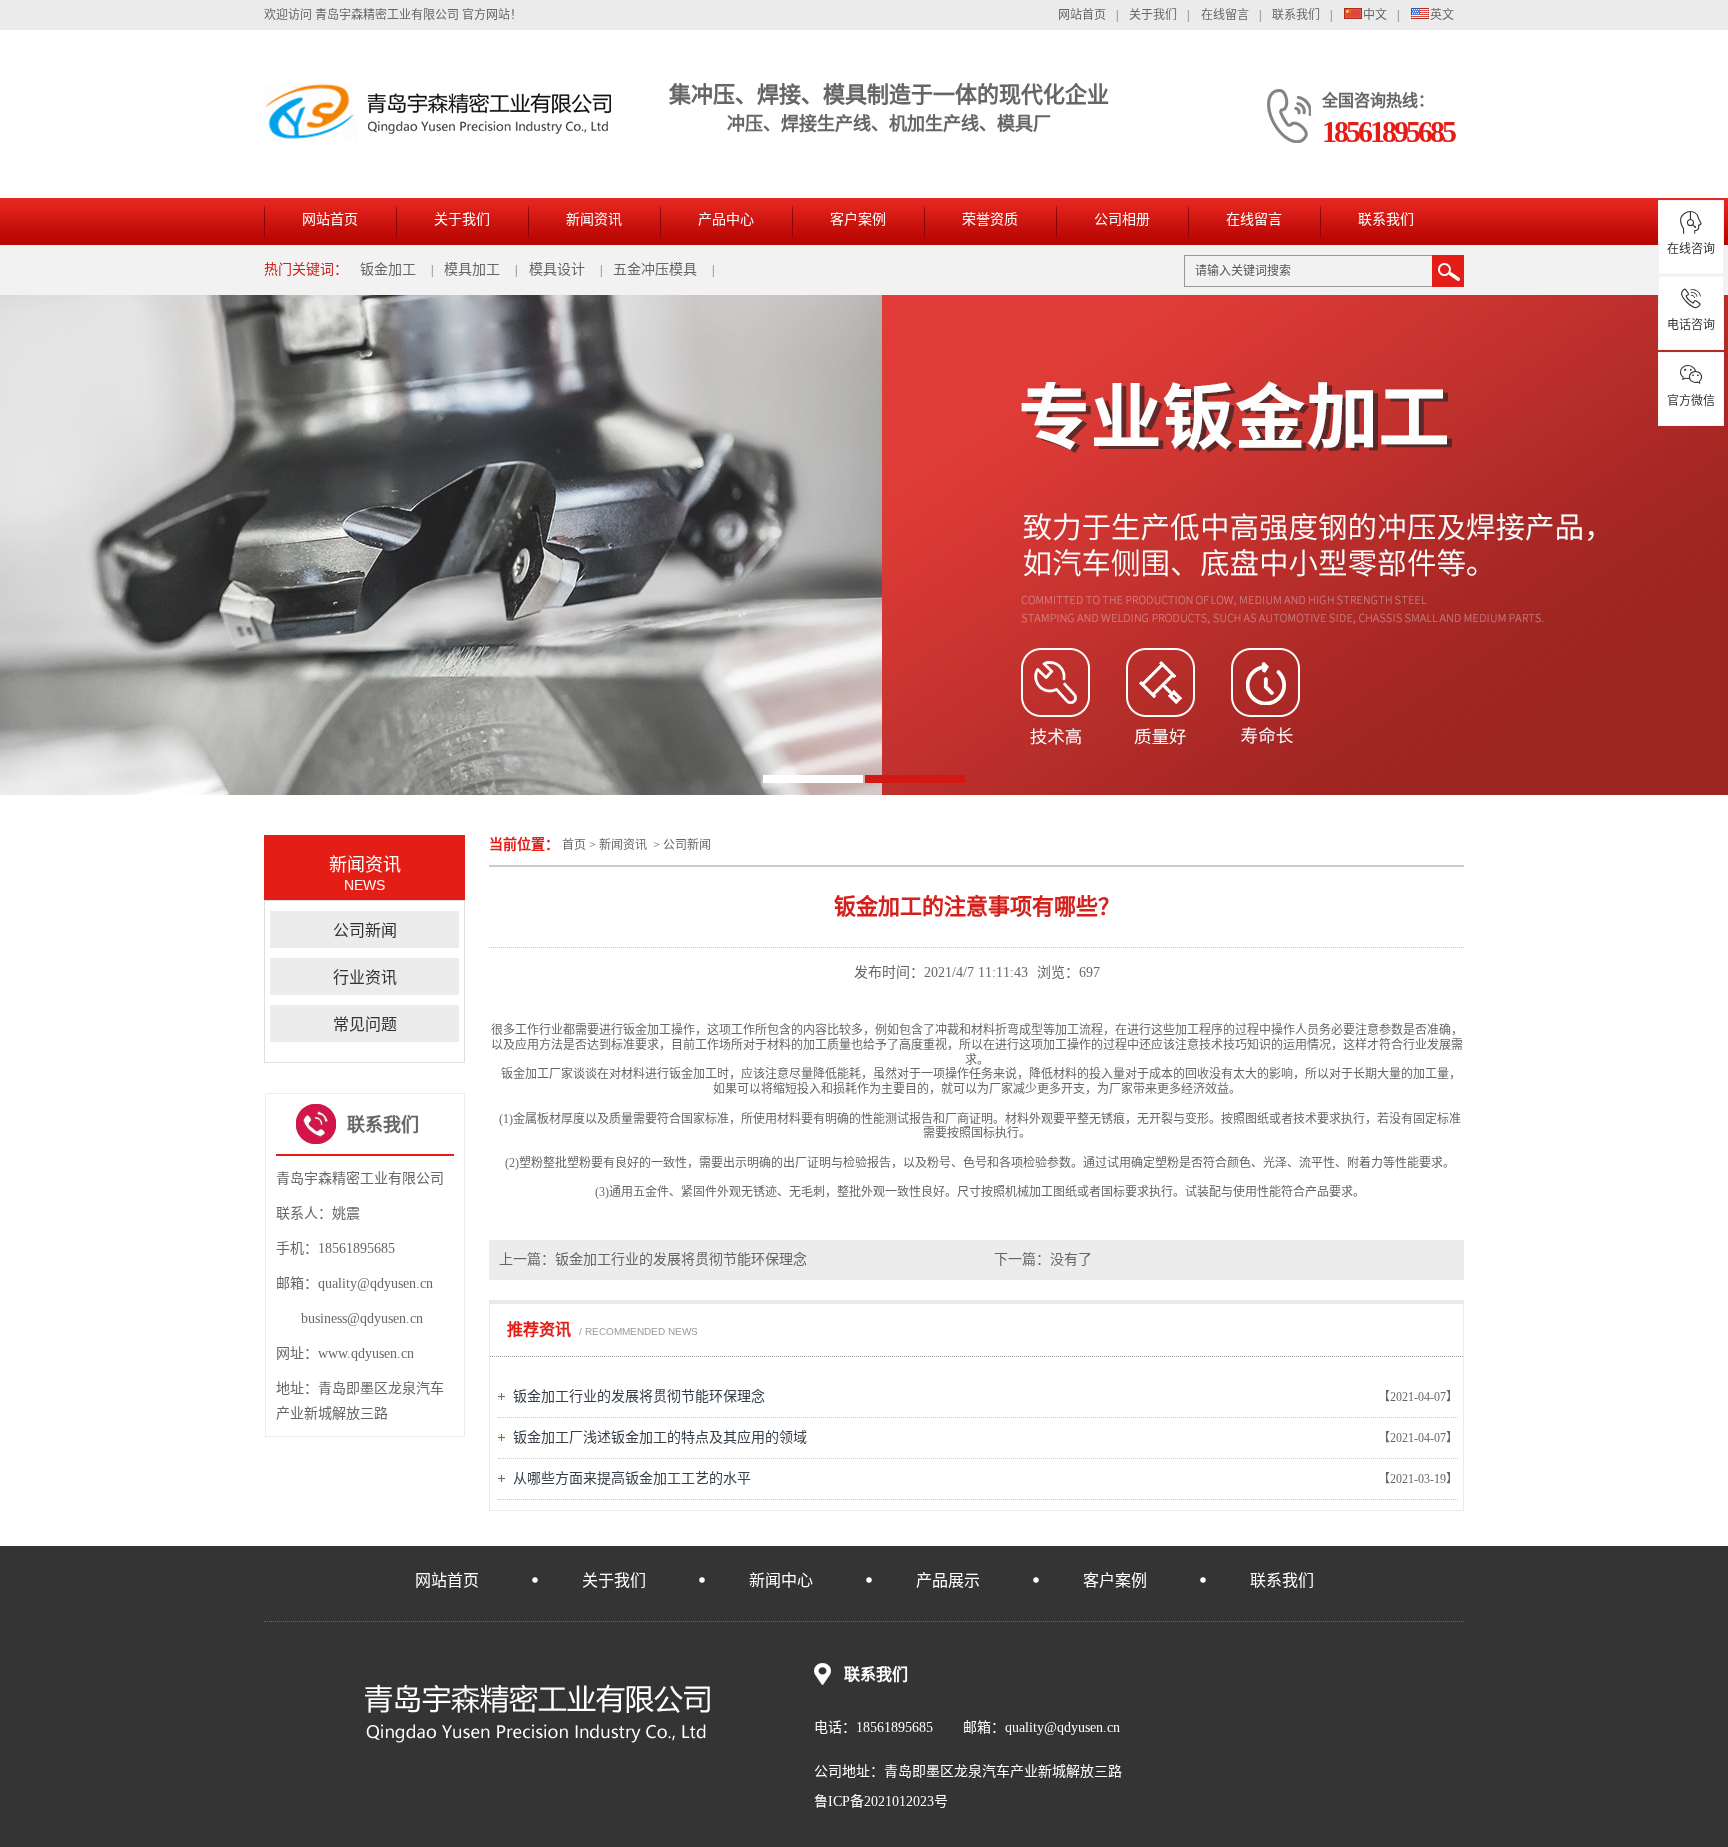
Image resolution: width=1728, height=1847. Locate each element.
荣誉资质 (990, 219)
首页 (574, 845)
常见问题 (365, 1024)
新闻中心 (781, 1580)
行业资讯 (365, 977)
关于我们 (1153, 15)
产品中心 (726, 219)
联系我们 (1296, 15)
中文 (1375, 15)
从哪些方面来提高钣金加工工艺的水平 (632, 1478)
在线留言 (1225, 15)
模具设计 (557, 269)
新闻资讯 (594, 219)
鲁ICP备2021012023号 (881, 1801)
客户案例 (858, 219)
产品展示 (948, 1580)
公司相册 (1122, 219)
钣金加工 (388, 269)
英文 (1442, 15)
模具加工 (472, 269)
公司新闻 (687, 845)
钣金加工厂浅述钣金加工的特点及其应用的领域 (660, 1437)
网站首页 (1082, 15)
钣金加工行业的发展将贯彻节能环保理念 (681, 1259)
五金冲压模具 (655, 269)
